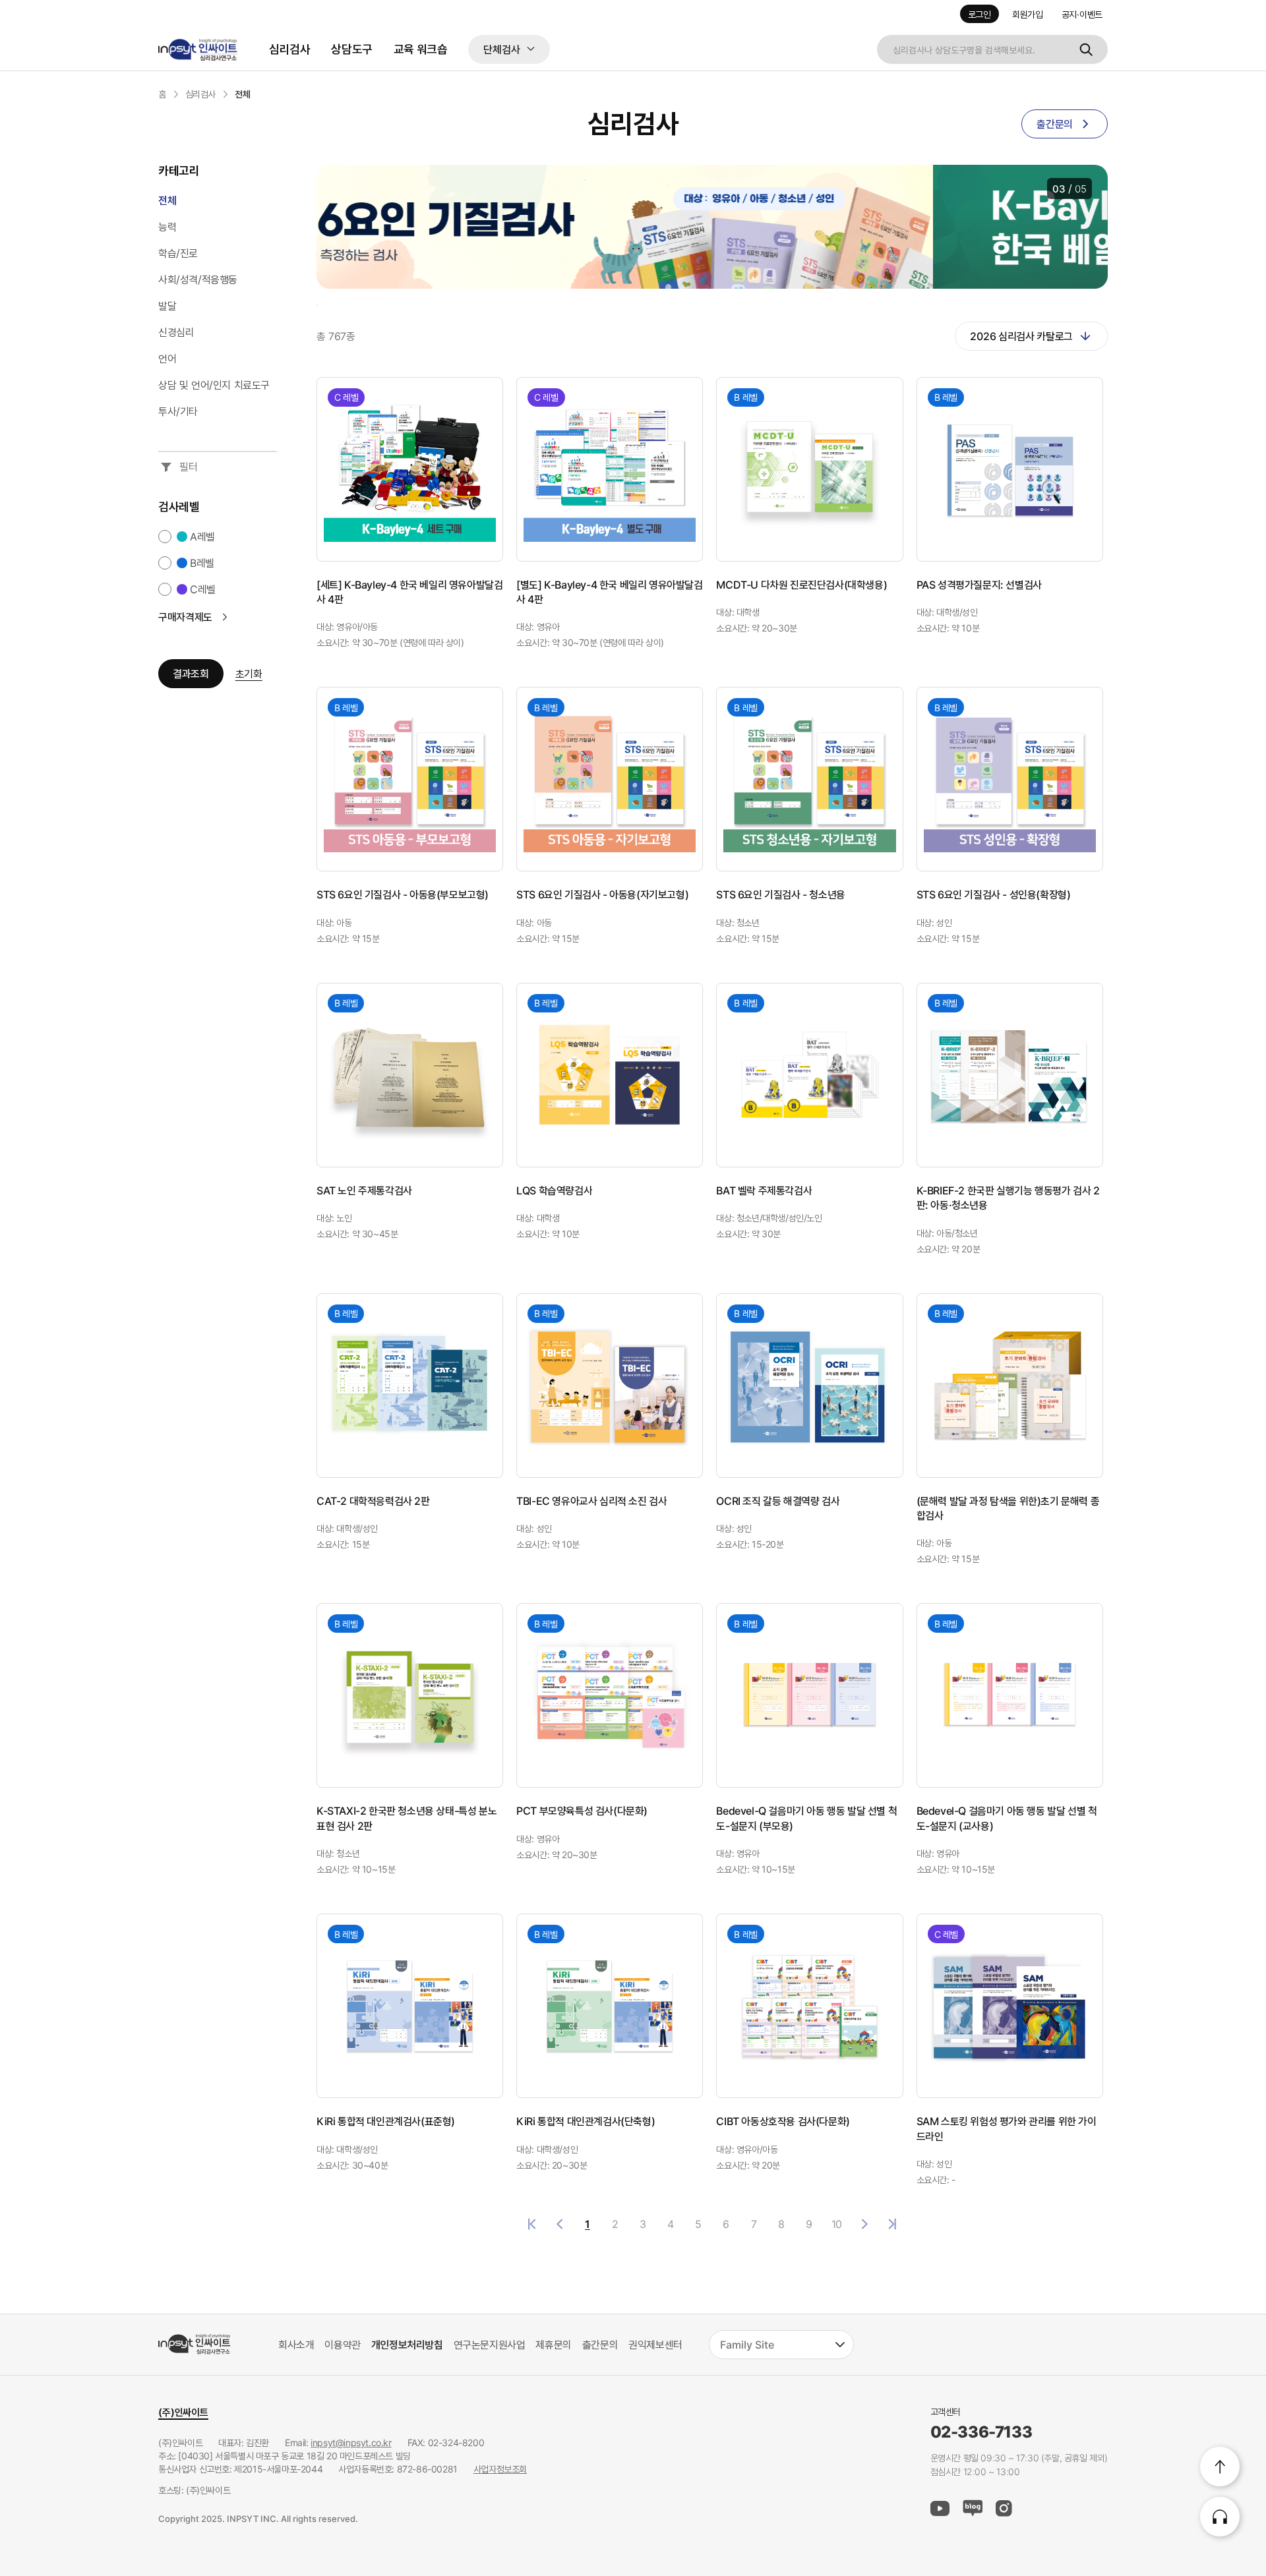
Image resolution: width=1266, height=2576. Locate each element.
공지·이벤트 (1082, 14)
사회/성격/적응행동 (198, 279)
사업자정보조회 (500, 2469)
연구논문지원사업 (490, 2345)
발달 (167, 306)
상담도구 (351, 49)
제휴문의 (553, 2345)
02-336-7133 (981, 2432)
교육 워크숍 (421, 49)
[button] (316, 228)
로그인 (980, 14)
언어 (167, 359)
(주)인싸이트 (183, 2412)
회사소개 (296, 2345)
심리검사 (289, 49)
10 (837, 2224)
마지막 (892, 2224)
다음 (864, 2224)
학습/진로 (178, 253)
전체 (167, 200)
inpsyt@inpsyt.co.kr (351, 2443)
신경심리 (176, 332)
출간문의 (600, 2345)
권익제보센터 (655, 2345)
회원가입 (1028, 14)
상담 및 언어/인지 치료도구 (214, 385)
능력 (167, 227)
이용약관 (342, 2345)
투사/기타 (178, 411)
